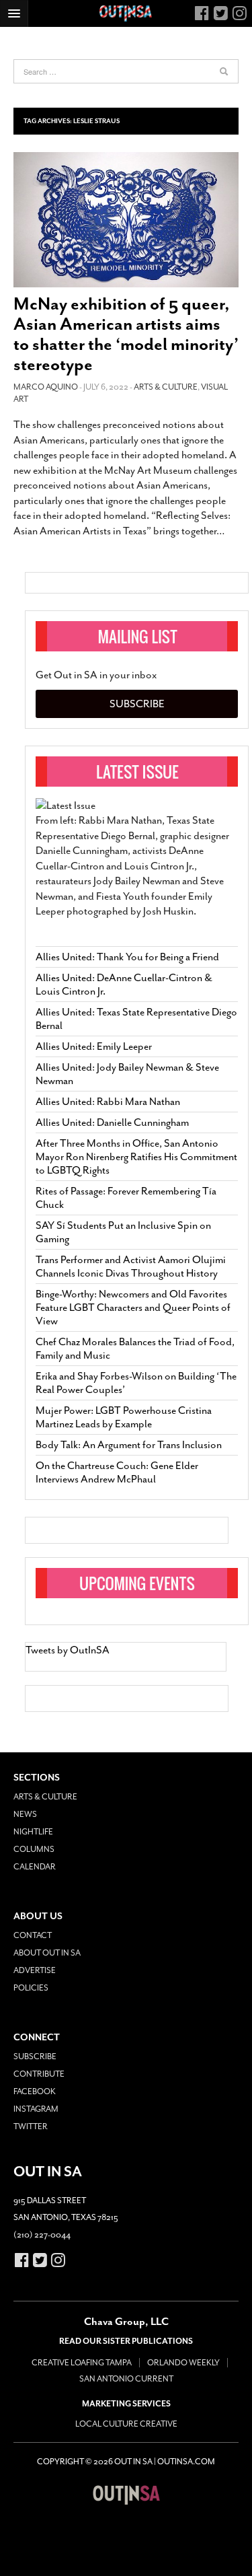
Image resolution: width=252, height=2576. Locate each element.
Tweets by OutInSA (68, 1650)
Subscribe (137, 704)
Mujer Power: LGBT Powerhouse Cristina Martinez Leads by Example (124, 1417)
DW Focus (126, 13)
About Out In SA (47, 1953)
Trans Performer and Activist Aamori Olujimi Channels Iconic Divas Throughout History (131, 1266)
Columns (34, 1849)
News (25, 1814)
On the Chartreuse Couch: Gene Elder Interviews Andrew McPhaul (117, 1472)
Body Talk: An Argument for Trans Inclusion (129, 1445)
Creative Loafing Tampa (82, 2363)
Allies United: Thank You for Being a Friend (127, 957)
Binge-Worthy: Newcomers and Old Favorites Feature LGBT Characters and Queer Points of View (133, 1308)
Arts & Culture (166, 387)
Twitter (31, 2126)
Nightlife (33, 1832)
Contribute (39, 2074)
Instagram (36, 2109)
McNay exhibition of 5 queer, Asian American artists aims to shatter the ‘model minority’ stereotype (126, 334)
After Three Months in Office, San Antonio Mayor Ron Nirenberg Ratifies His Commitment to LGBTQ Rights (136, 1157)
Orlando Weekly (183, 2363)
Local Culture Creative (126, 2424)
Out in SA (126, 2495)
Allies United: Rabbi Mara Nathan (108, 1102)
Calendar (35, 1867)
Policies (31, 1988)
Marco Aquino (46, 387)
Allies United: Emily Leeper (94, 1046)
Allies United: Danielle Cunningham (112, 1122)
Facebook (35, 2091)
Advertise (35, 1970)
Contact (33, 1935)
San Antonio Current (126, 2379)
